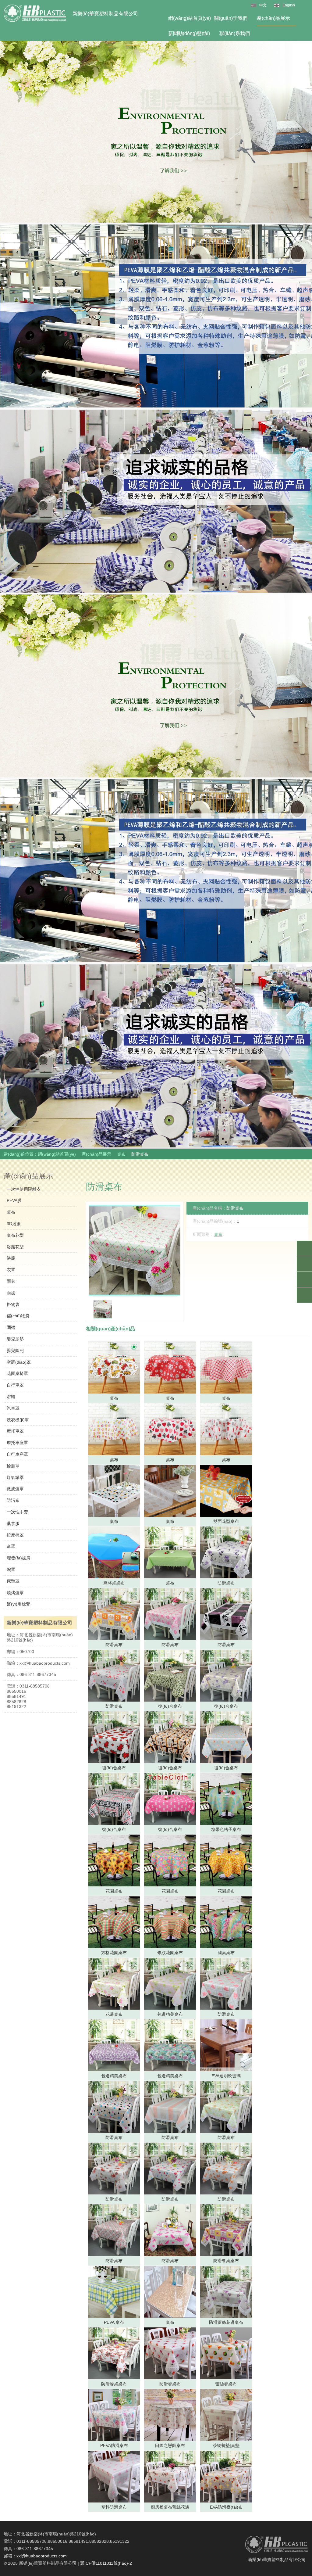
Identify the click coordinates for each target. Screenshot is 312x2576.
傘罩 (11, 1546)
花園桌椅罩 (17, 1373)
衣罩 (11, 1270)
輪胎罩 (13, 1466)
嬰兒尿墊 (15, 1339)
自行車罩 (15, 1385)
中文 (263, 5)
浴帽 (11, 1397)
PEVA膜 (14, 1200)
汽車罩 (13, 1408)
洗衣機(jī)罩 (18, 1420)
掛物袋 (13, 1304)
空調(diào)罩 (19, 1362)
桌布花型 (15, 1235)
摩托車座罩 (17, 1443)
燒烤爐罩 (15, 1593)
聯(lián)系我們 (235, 33)
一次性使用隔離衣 (24, 1189)
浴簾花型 (15, 1247)
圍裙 (11, 1327)
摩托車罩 (15, 1431)
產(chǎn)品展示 (273, 18)
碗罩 (11, 1570)
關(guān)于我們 (231, 18)
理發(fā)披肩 (19, 1558)
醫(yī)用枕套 (18, 1604)
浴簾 (11, 1258)
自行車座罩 (17, 1454)
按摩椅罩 (15, 1535)
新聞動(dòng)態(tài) (189, 33)
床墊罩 (13, 1581)
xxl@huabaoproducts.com (42, 2556)
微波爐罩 (15, 1489)
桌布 (121, 1154)
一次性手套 (17, 1512)
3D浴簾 (14, 1224)
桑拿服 (13, 1523)
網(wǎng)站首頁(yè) (190, 18)
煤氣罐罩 (15, 1477)
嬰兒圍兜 (15, 1351)
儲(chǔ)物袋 (18, 1316)
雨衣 (11, 1281)
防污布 (13, 1500)
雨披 (11, 1293)
